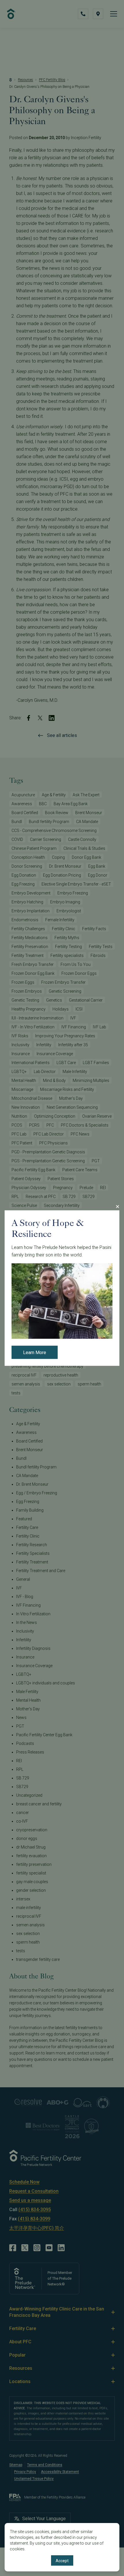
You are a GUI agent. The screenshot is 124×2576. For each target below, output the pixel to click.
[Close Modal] (117, 1206)
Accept (62, 2561)
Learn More (35, 1353)
